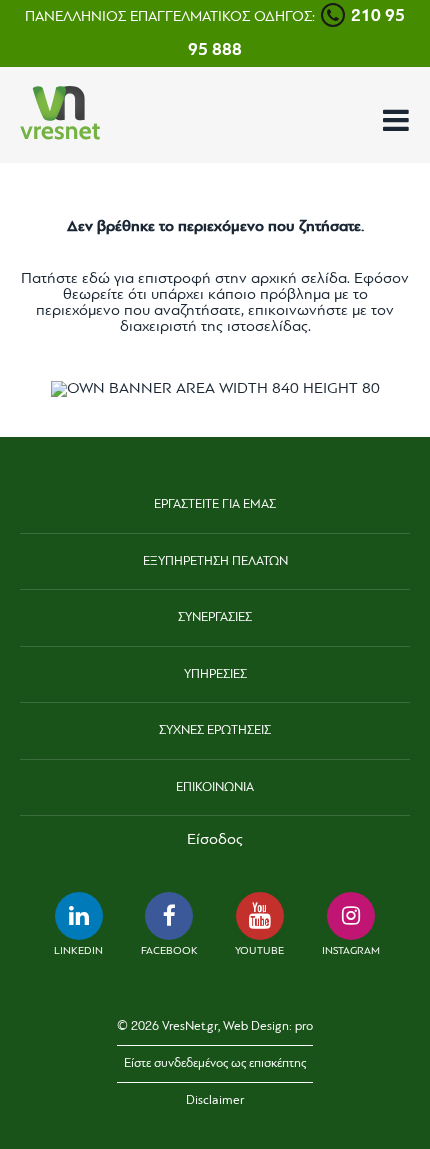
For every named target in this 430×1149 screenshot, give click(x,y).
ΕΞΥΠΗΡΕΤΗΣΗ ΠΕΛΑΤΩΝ (215, 561)
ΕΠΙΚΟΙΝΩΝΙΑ (215, 787)
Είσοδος (215, 840)
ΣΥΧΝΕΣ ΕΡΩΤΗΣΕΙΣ (215, 730)
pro (304, 1026)
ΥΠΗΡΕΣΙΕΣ (215, 674)
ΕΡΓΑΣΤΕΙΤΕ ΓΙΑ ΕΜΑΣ (215, 504)
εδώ (96, 279)
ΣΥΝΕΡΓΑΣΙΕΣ (215, 617)
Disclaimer (215, 1100)
